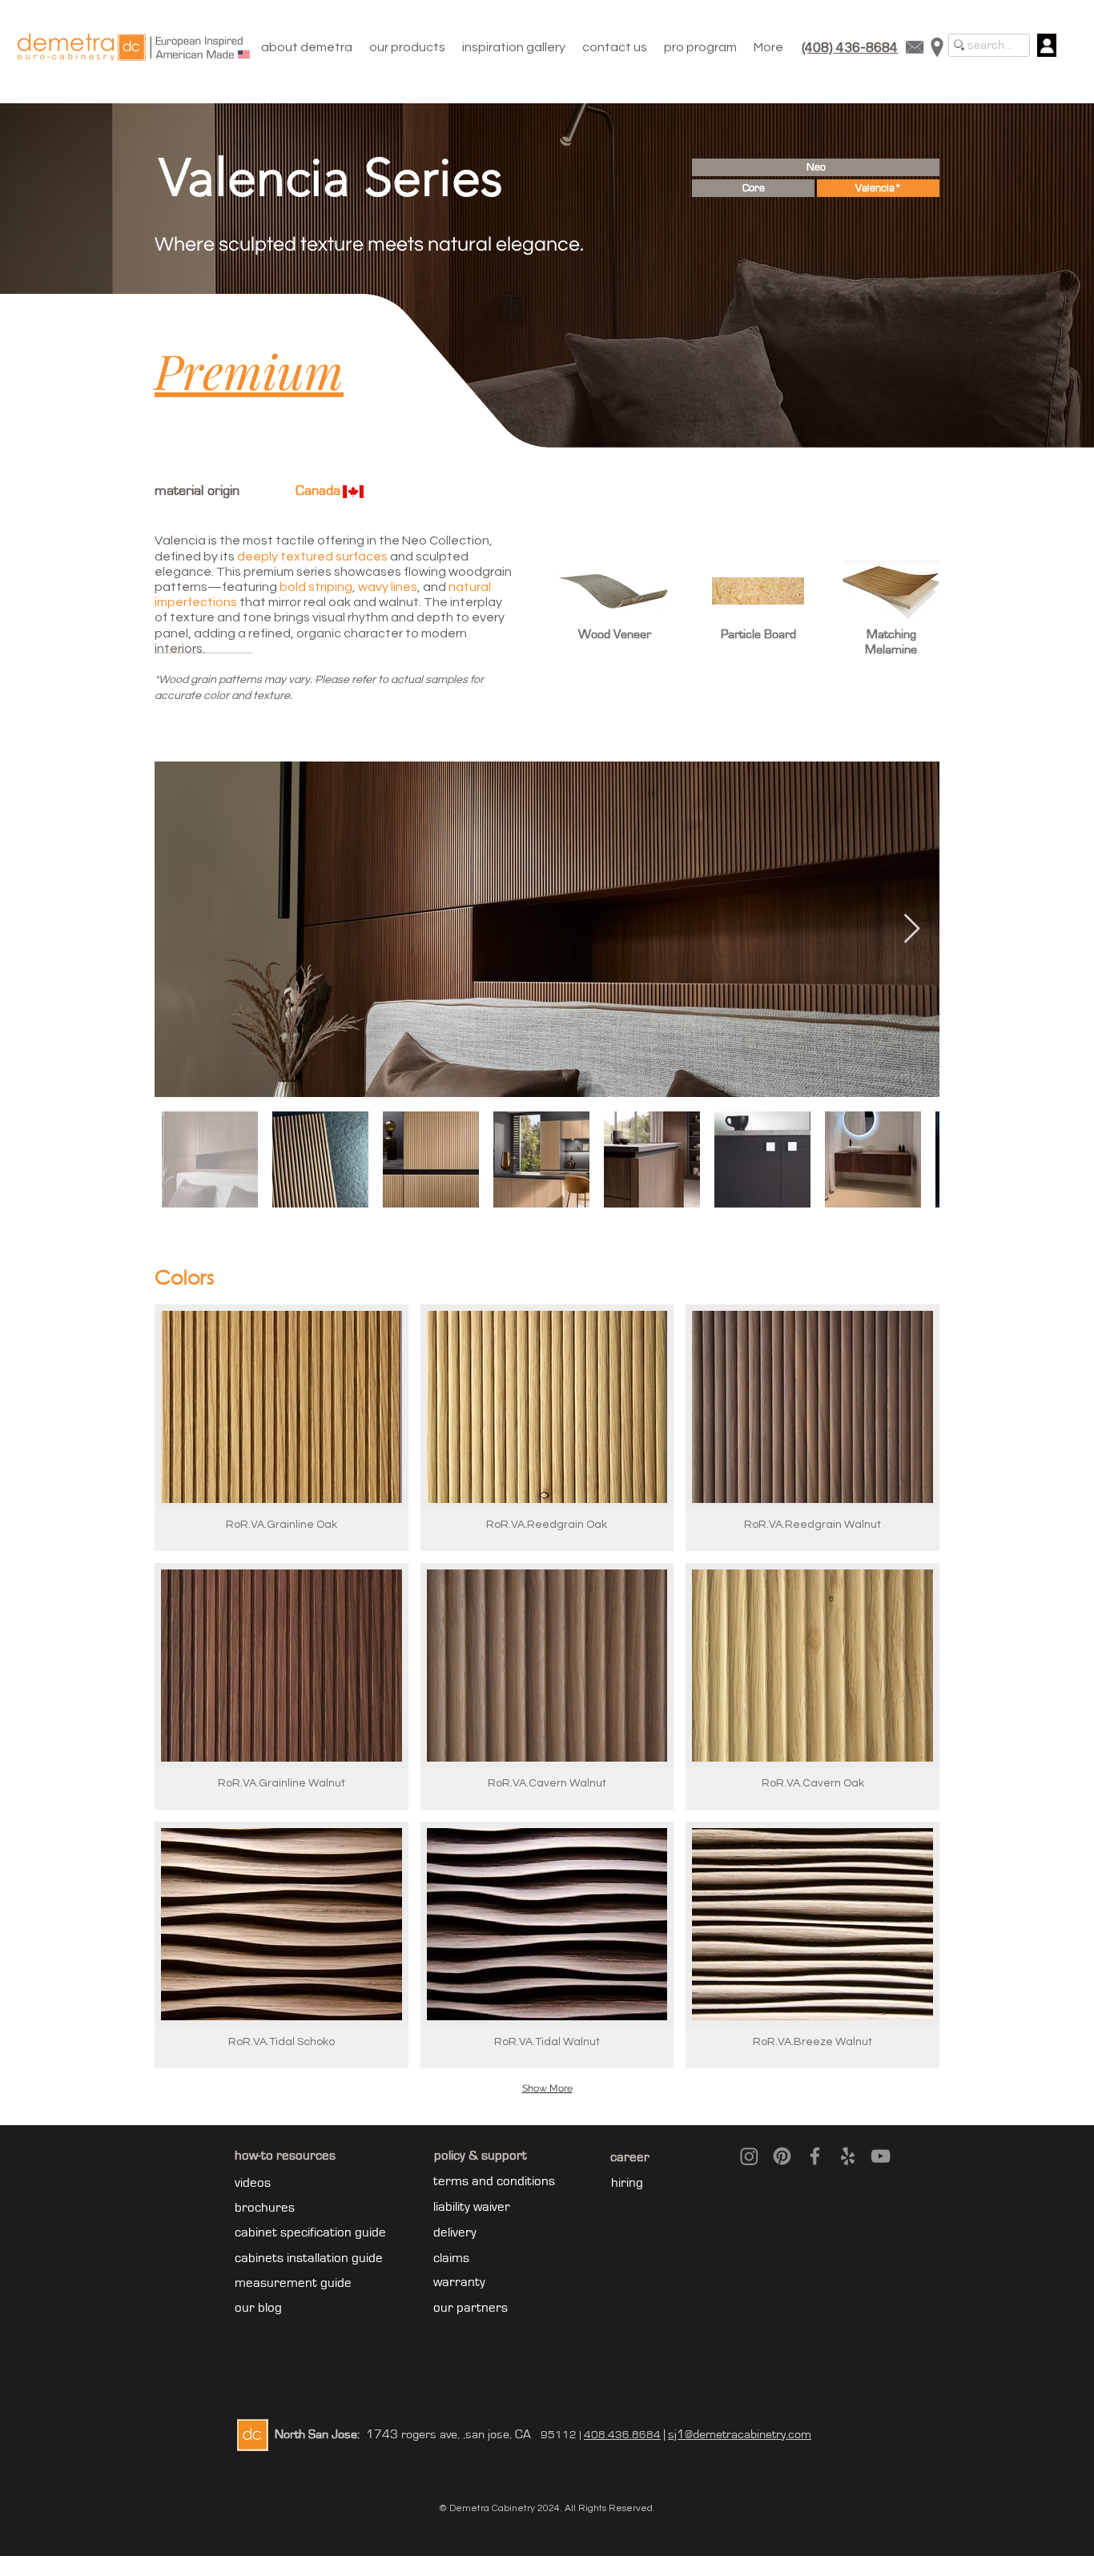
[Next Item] (912, 929)
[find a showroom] (937, 47)
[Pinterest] (782, 2156)
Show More (547, 2088)
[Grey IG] (749, 2156)
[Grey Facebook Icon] (815, 2156)
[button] (407, 47)
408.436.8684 (622, 2435)
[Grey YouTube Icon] (881, 2156)
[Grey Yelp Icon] (848, 2156)
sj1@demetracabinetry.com (740, 2434)
